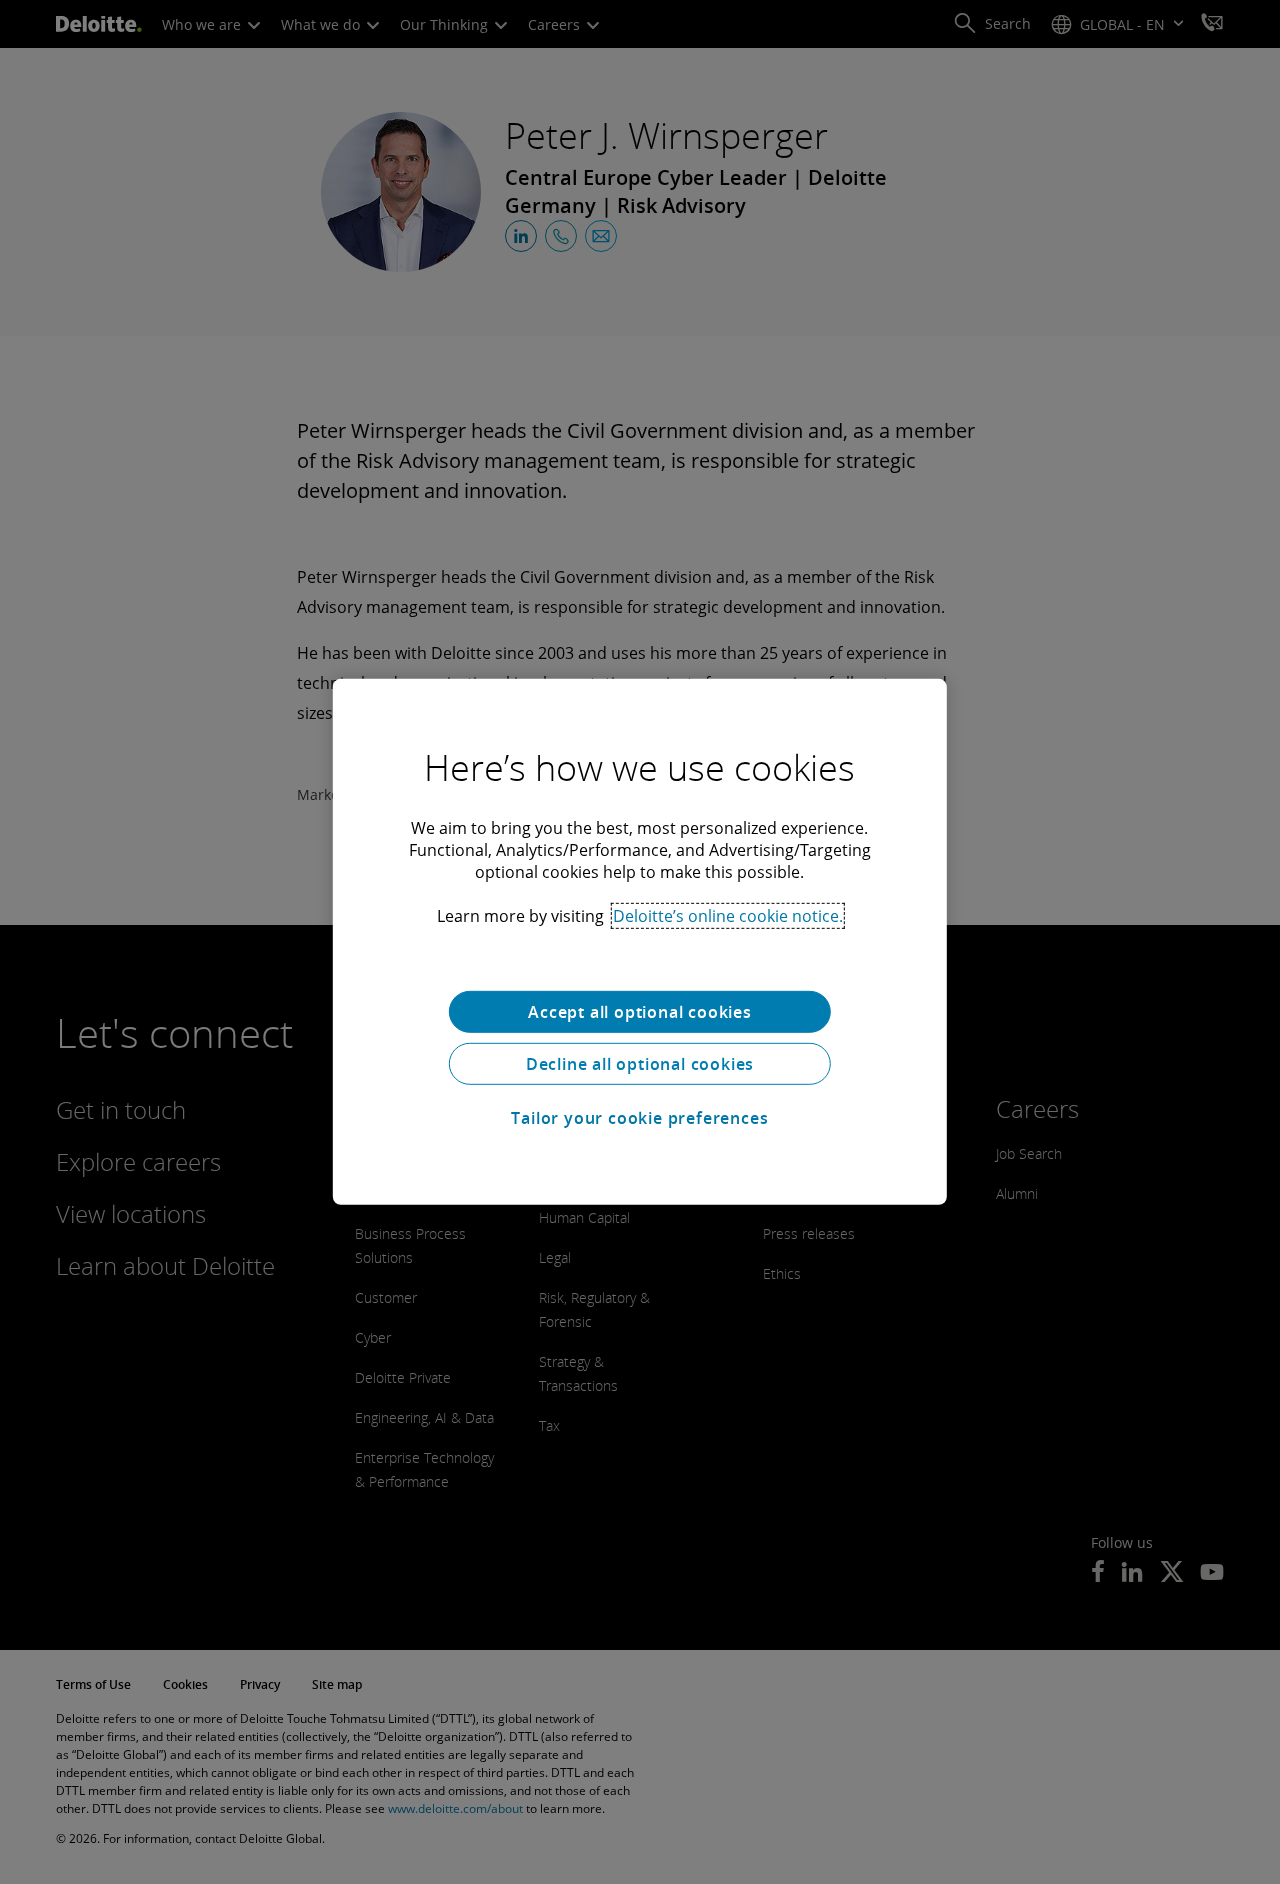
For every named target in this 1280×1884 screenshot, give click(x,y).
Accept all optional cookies (640, 1012)
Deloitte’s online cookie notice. (728, 916)
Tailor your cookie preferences (639, 1118)
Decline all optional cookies (640, 1064)
